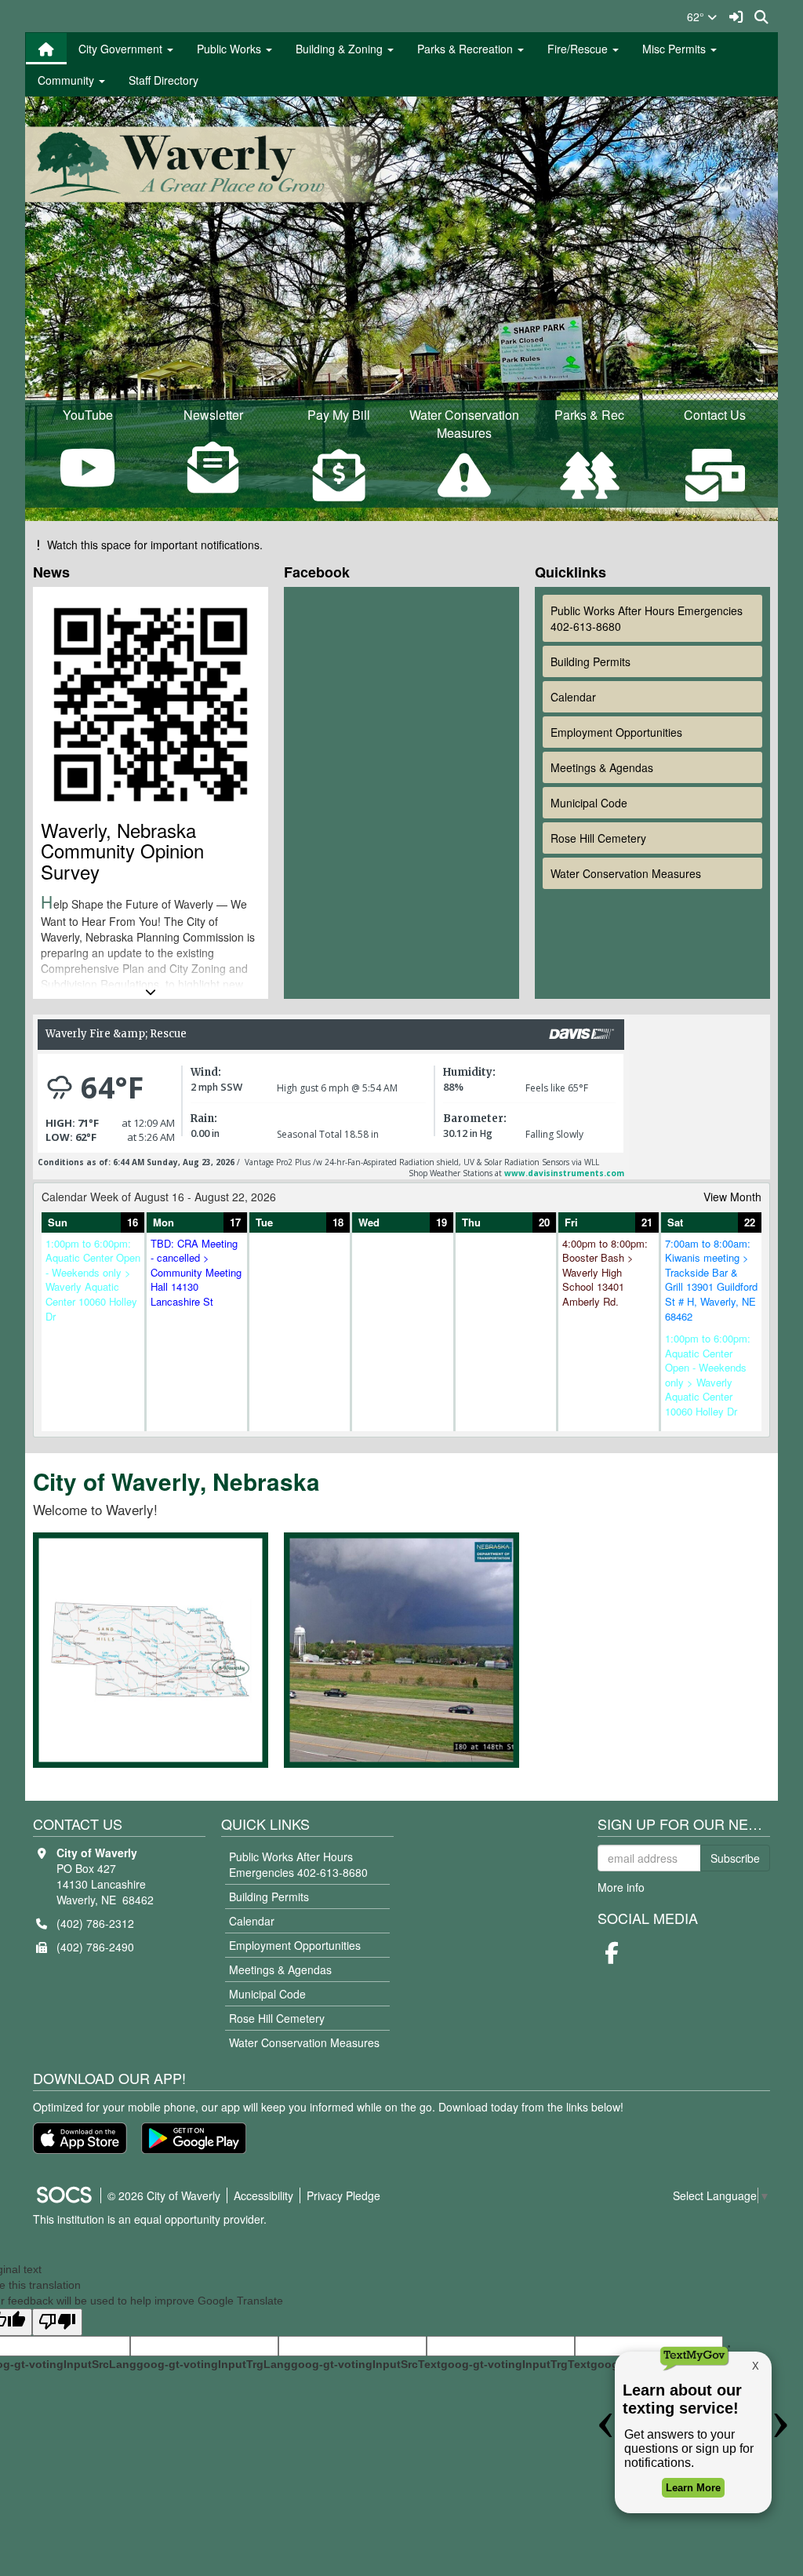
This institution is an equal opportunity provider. (150, 2219)
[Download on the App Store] (80, 2138)
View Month (732, 1197)
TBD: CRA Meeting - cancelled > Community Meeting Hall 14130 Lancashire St (196, 1273)
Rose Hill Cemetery (598, 838)
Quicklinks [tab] (574, 572)
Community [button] (67, 80)
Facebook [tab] (320, 572)
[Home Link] (46, 49)
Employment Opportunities (616, 732)
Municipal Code (589, 803)
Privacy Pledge (343, 2195)
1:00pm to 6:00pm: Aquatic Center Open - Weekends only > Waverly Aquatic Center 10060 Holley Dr (93, 1280)
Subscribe (735, 1858)
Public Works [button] (231, 49)
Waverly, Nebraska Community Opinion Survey (122, 851)
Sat (675, 1222)
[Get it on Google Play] (194, 2138)
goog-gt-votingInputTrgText (516, 2364)
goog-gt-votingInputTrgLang (214, 2364)
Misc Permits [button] (676, 49)
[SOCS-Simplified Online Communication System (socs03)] (64, 2195)
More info (621, 1887)
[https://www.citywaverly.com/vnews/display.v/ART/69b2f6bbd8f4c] (493, 1635)
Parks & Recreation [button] (467, 49)
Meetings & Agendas (602, 767)
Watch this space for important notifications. (155, 545)
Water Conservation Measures (626, 873)
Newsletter (213, 415)
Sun (58, 1222)
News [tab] (55, 572)
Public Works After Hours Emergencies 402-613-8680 (647, 618)
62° (697, 16)
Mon (164, 1222)
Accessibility (263, 2195)
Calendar (573, 697)
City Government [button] (122, 49)
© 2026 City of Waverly (164, 2195)
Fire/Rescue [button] (579, 49)
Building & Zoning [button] (341, 49)
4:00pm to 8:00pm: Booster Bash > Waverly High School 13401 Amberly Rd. (605, 1273)
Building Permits (590, 661)
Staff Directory (164, 80)
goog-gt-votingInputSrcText (366, 2364)
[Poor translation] (57, 2322)
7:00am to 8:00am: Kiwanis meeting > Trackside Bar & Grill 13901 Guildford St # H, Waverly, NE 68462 (711, 1280)
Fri (571, 1222)
